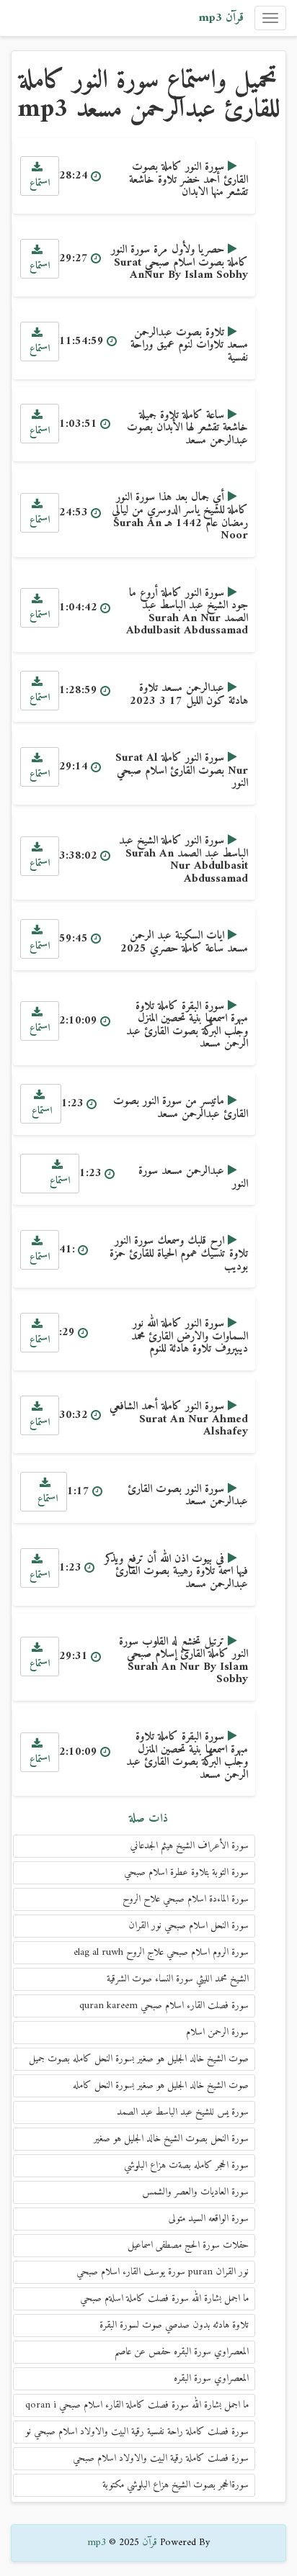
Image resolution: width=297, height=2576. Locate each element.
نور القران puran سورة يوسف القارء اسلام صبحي (163, 2272)
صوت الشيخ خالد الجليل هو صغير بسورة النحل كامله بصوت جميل (139, 2059)
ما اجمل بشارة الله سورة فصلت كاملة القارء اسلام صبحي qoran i (137, 2405)
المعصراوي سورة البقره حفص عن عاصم (182, 2352)
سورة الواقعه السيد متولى (209, 2219)
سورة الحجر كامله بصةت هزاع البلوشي (186, 2165)
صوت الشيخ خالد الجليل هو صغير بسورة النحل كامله (161, 2085)
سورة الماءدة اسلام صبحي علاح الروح (186, 1899)
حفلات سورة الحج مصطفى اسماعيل (188, 2245)
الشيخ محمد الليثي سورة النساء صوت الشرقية (178, 1979)
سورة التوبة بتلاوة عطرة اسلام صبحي (186, 1872)
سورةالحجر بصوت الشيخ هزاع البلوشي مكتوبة (176, 2485)
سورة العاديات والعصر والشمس (195, 2192)
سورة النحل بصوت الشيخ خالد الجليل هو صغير (171, 2139)
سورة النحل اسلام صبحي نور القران (189, 1926)
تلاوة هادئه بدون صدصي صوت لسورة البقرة (174, 2325)
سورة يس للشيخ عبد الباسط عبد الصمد (183, 2112)
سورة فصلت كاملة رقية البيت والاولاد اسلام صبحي (161, 2458)
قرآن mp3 (221, 18)
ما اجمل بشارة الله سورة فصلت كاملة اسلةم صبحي (164, 2299)
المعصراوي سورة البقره (211, 2378)
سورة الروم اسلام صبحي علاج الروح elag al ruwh (161, 1952)
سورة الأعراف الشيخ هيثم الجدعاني (190, 1846)
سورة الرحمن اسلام (217, 2032)
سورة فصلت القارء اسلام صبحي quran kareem (164, 2006)
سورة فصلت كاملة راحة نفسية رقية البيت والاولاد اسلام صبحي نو (137, 2432)
